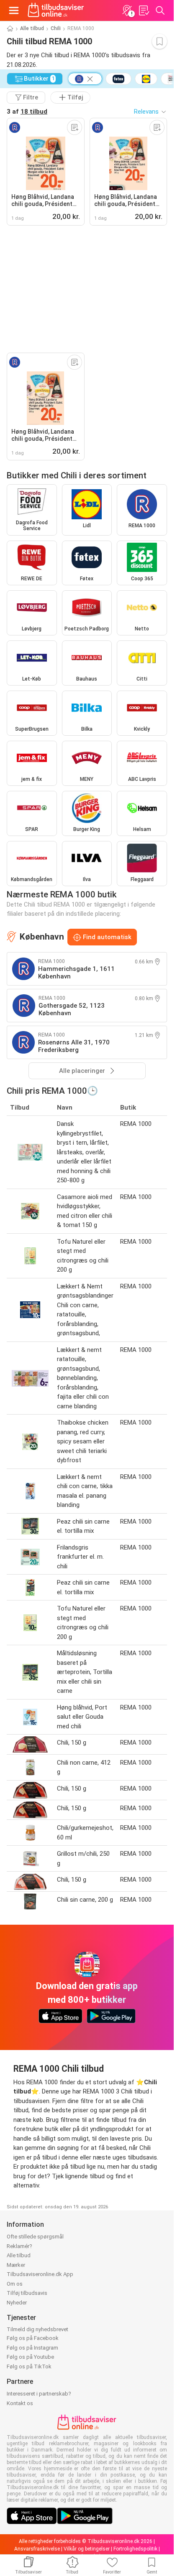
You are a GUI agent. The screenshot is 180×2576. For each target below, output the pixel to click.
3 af (27, 112)
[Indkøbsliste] (144, 10)
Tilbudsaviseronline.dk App (40, 2274)
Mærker (16, 2265)
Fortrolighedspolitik (135, 2549)
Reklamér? (19, 2246)
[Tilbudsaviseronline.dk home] (56, 10)
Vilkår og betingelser (87, 2549)
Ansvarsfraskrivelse (37, 2549)
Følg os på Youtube (30, 2357)
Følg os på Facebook (33, 2338)
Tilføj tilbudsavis (27, 2293)
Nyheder (17, 2303)
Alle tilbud (32, 28)
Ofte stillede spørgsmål (35, 2237)
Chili (56, 28)
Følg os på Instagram (32, 2348)
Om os (15, 2284)
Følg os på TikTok (29, 2366)
